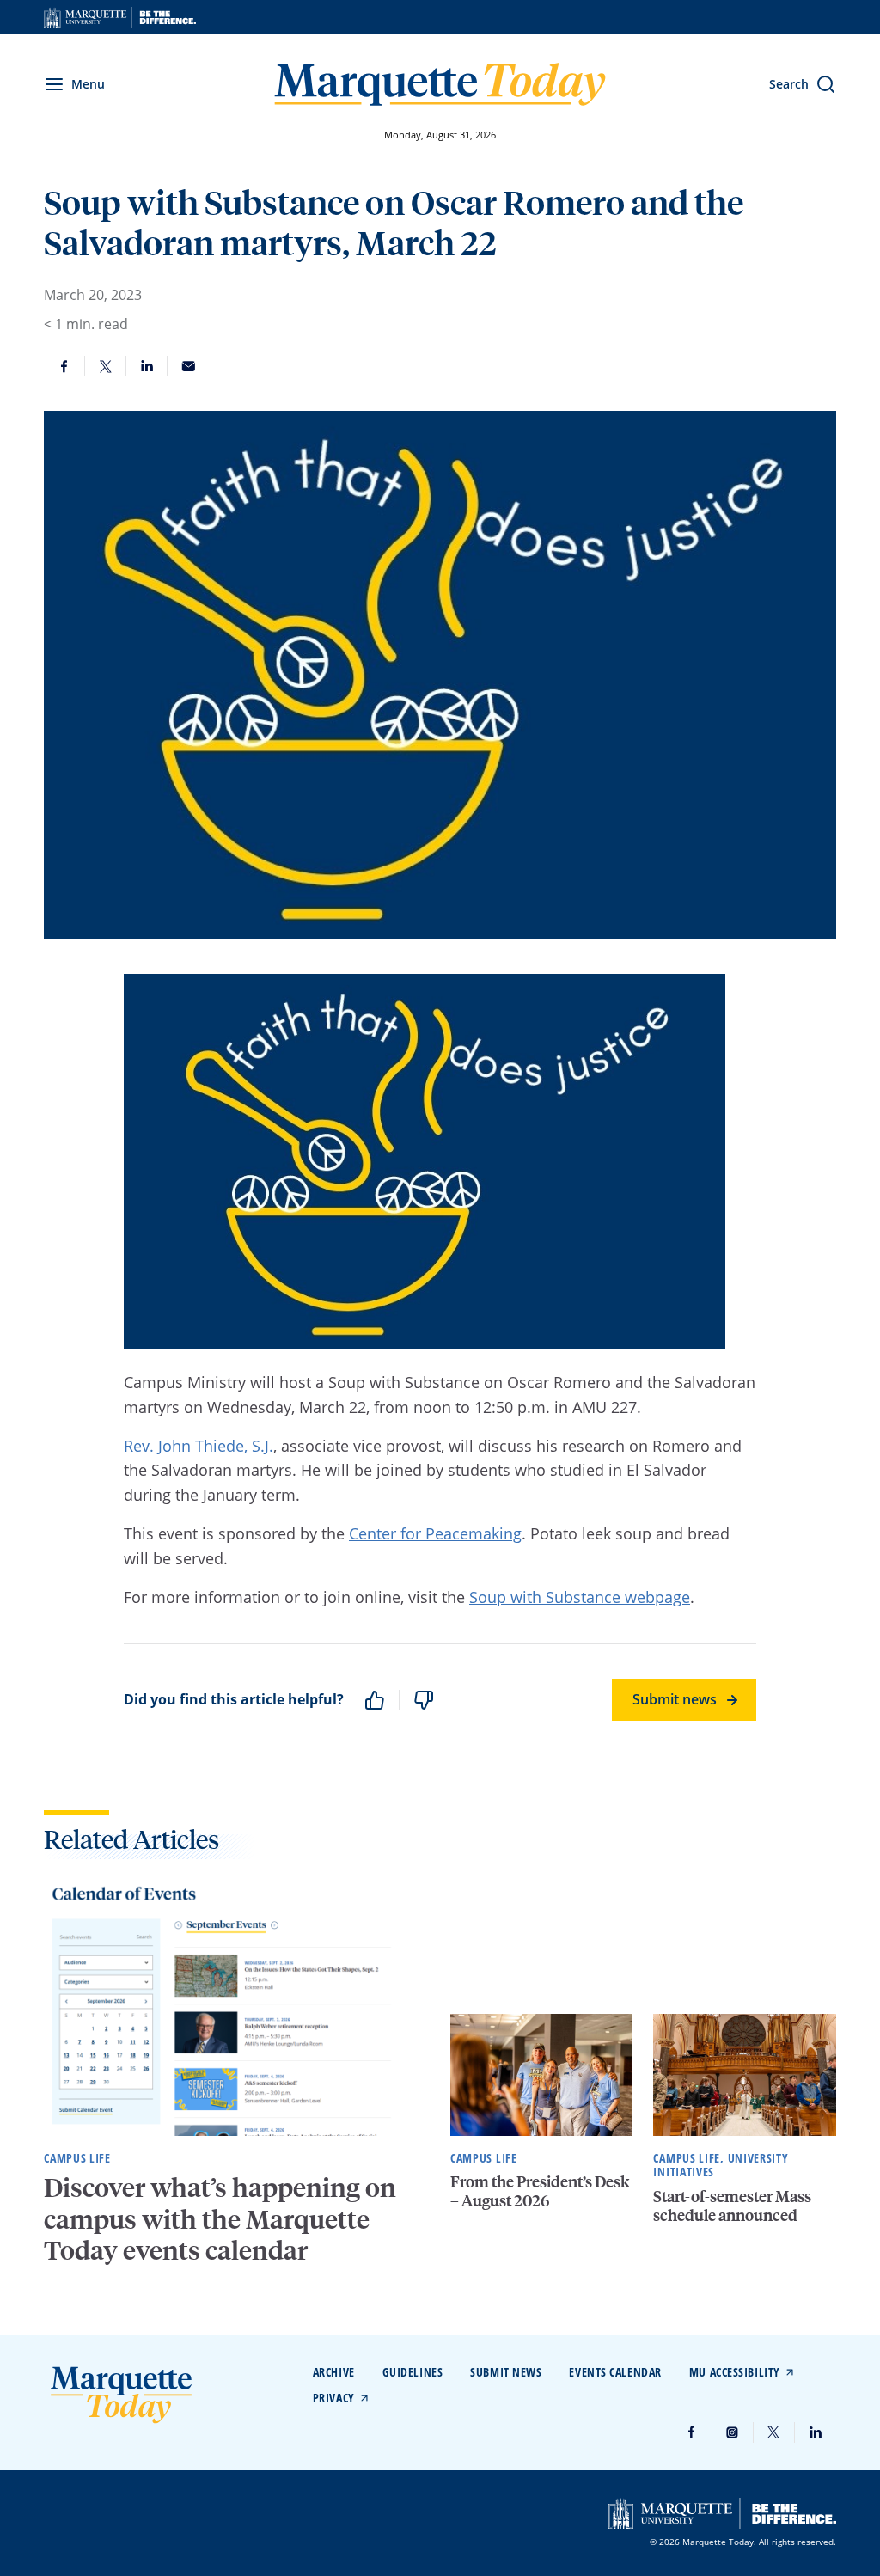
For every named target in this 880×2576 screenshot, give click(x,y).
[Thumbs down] (424, 1700)
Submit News (506, 2372)
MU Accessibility (735, 2372)
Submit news (675, 1699)
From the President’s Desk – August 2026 (540, 2191)
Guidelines (413, 2372)
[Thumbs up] (375, 1700)
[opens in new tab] (120, 17)
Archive (334, 2372)
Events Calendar (615, 2372)
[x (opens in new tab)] (774, 2432)
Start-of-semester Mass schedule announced (732, 2205)
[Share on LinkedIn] (147, 366)
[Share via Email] (188, 366)
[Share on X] (106, 366)
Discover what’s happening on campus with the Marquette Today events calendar (220, 2218)
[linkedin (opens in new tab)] (816, 2432)
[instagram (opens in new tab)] (733, 2432)
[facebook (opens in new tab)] (692, 2432)
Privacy (334, 2398)
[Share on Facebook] (64, 366)
